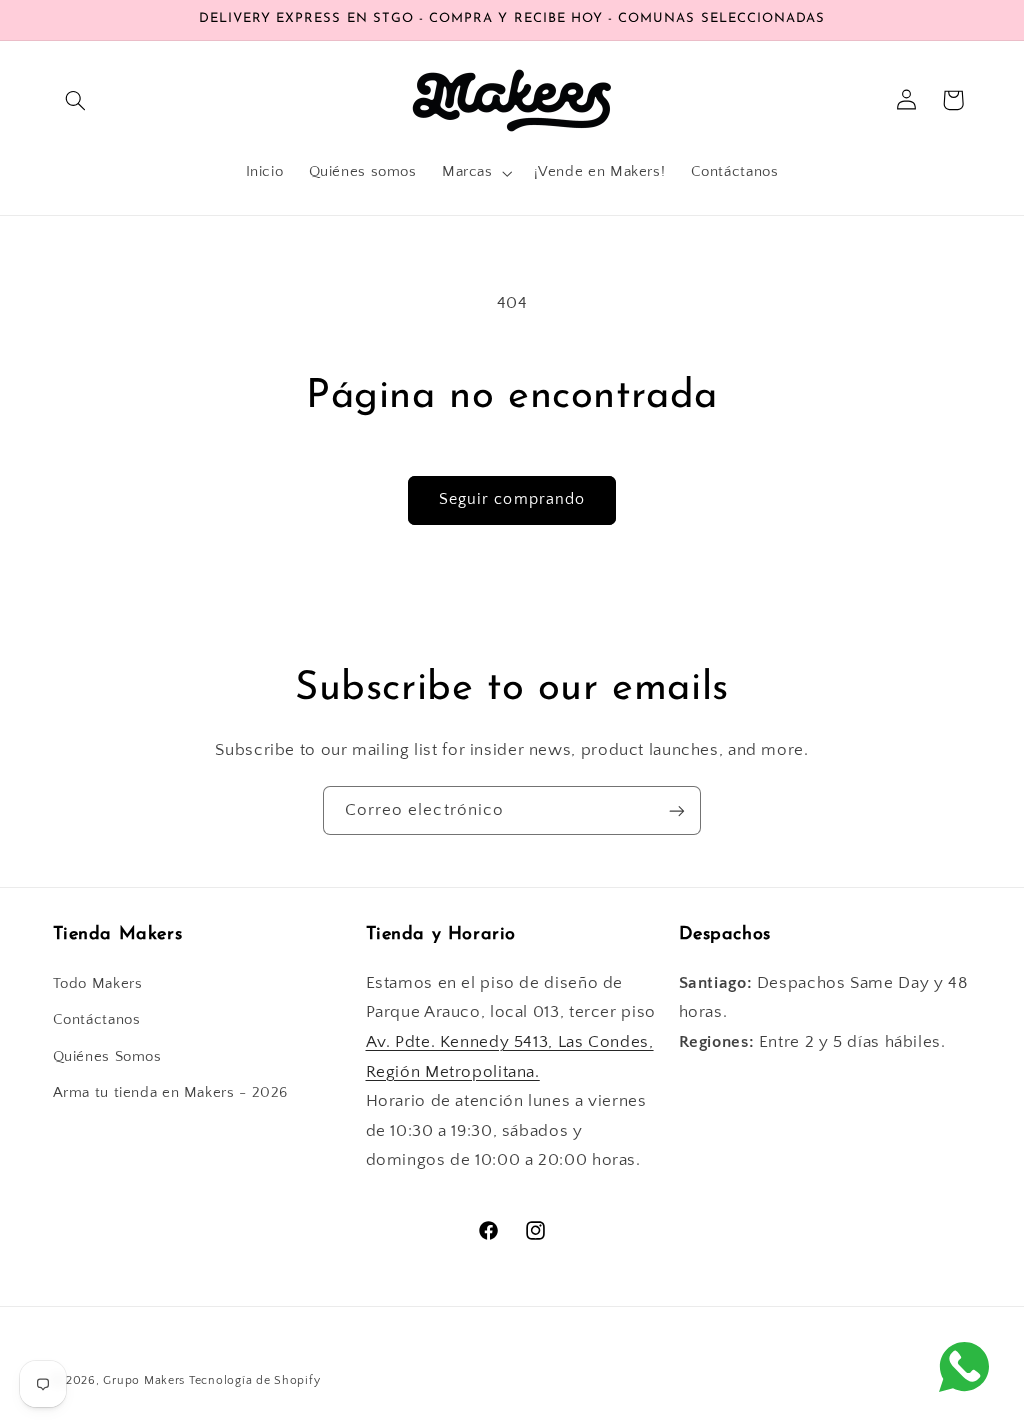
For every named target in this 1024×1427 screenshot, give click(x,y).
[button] (76, 100)
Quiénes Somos (107, 1057)
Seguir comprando (512, 499)
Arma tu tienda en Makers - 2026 (171, 1093)
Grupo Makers (144, 1380)
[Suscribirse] (677, 810)
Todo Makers (98, 984)
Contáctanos (97, 1020)
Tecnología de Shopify (254, 1380)
